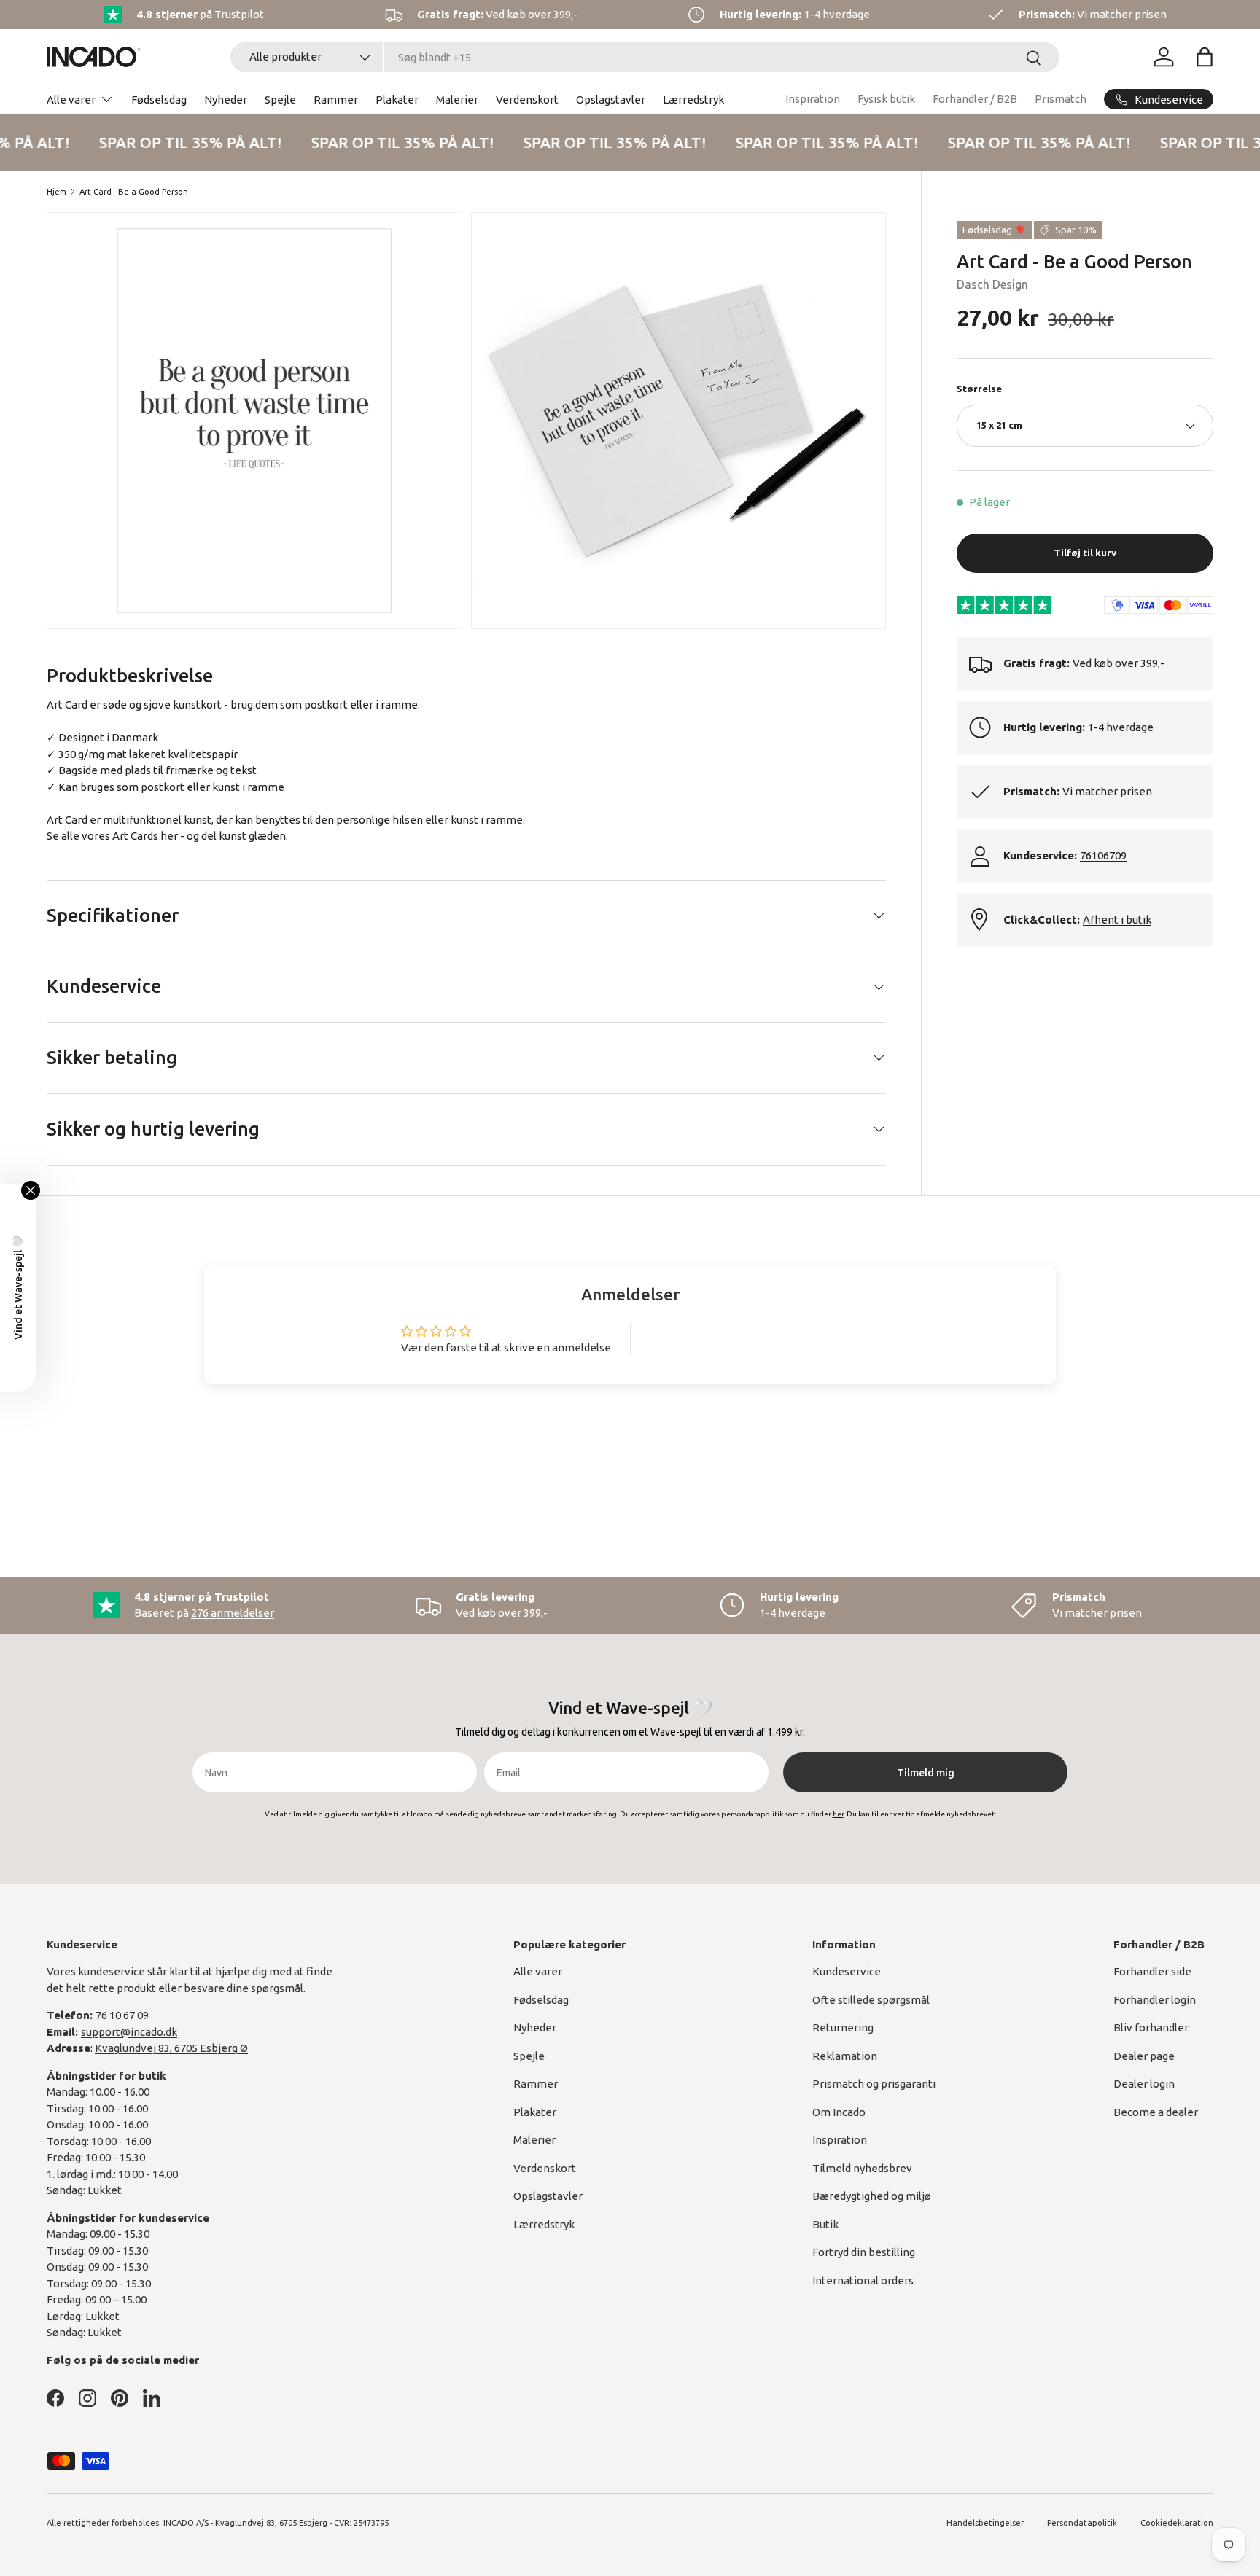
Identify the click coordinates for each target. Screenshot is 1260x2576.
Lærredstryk (693, 99)
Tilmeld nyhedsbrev (862, 2168)
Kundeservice (847, 1971)
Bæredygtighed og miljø (872, 2196)
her (169, 836)
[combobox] (645, 57)
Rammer (336, 99)
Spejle (280, 99)
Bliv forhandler (1151, 2027)
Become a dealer (1156, 2112)
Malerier (457, 99)
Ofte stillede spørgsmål (871, 2000)
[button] (1205, 57)
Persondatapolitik (1082, 2523)
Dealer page (1144, 2056)
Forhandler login (1155, 2000)
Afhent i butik (1117, 920)
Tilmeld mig (926, 1773)
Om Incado (839, 2112)
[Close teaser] (31, 1190)
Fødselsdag (159, 99)
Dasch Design (992, 284)
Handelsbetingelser (985, 2523)
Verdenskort (527, 99)
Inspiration (813, 99)
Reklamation (845, 2056)
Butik (825, 2224)
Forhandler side (1152, 1971)
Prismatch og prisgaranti (874, 2084)
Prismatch (1061, 99)
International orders (863, 2280)
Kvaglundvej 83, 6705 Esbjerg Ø (171, 2048)
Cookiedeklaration (1177, 2523)
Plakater (397, 99)
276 (233, 1613)
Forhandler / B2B (975, 99)
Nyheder (226, 99)
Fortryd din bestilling (864, 2252)
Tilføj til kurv (1085, 553)
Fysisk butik (886, 99)
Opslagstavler (611, 99)
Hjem (57, 192)
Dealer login (1144, 2084)
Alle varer (71, 99)
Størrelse (979, 389)
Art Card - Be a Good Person (134, 192)
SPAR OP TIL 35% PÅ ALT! (183, 142)
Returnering (843, 2027)
